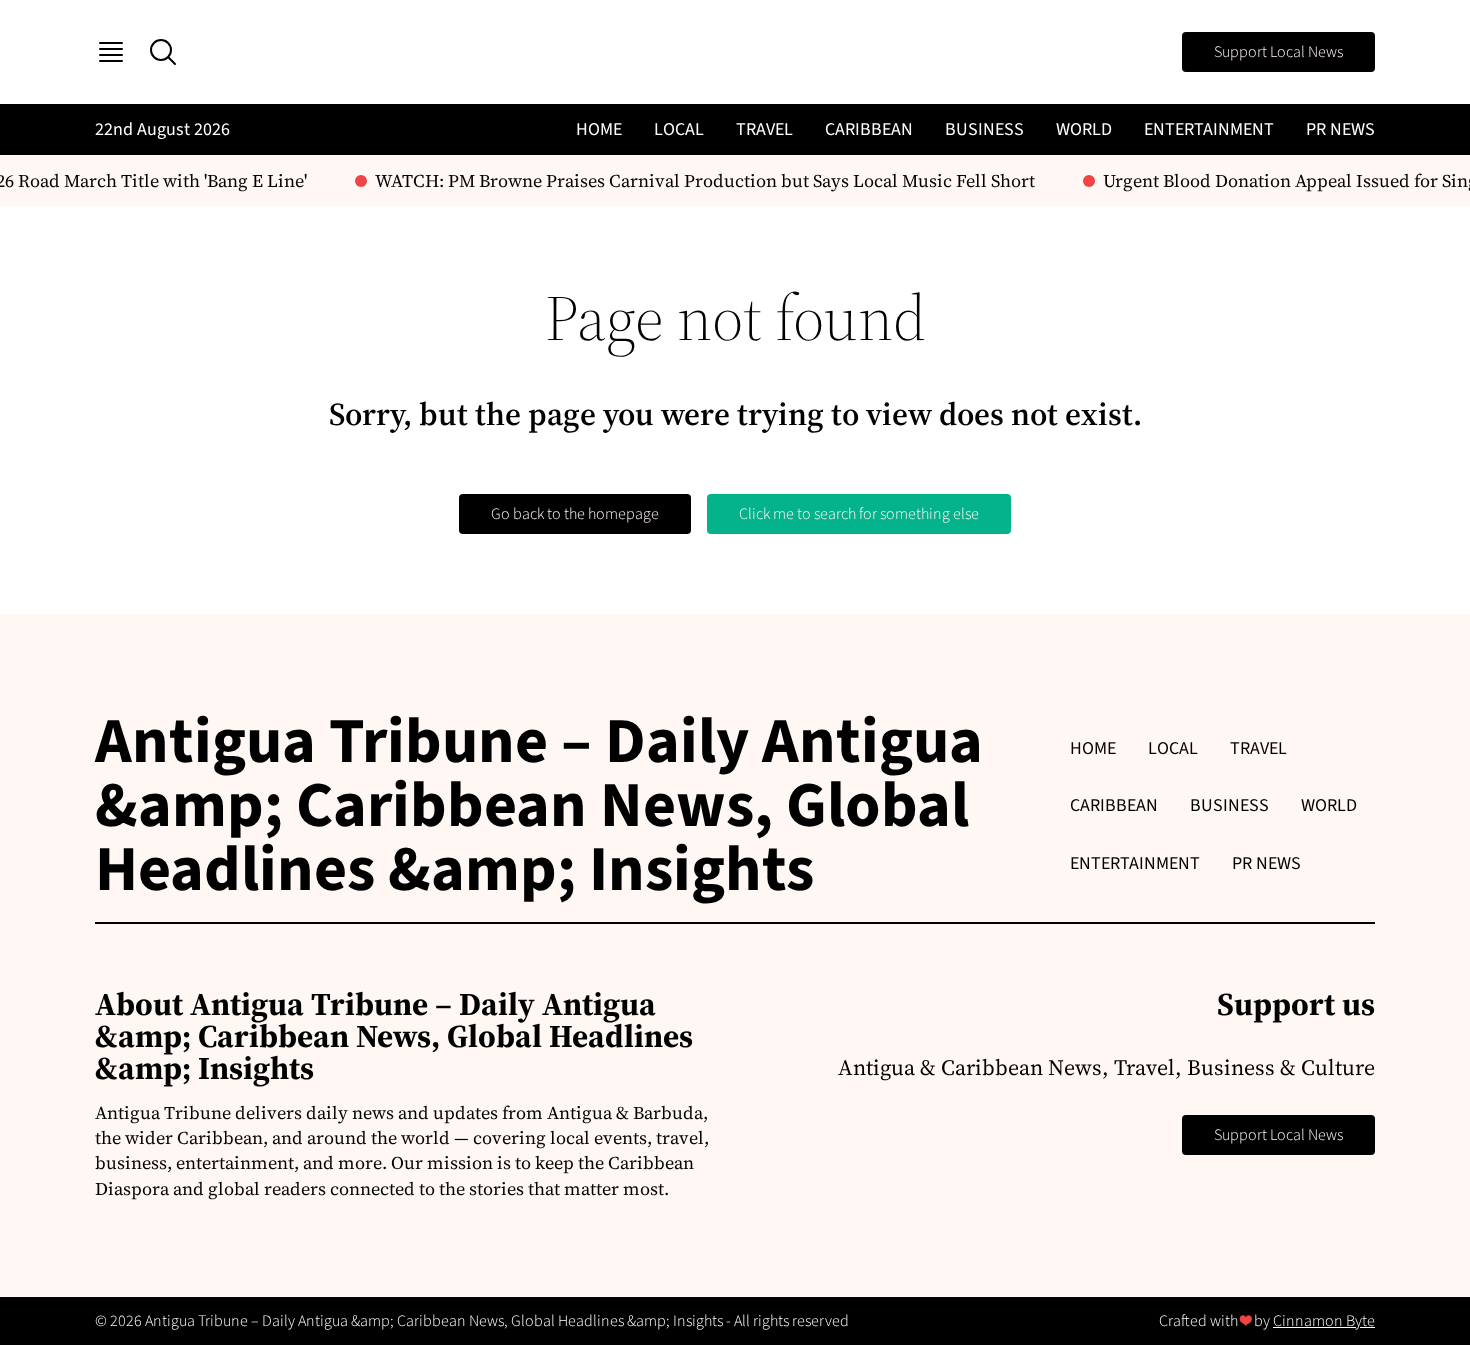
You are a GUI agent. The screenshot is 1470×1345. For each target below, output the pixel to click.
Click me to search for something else (859, 514)
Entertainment (1209, 129)
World (1084, 129)
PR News (1340, 129)
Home (599, 129)
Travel (764, 129)
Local (679, 129)
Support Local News (1278, 52)
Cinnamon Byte (1324, 1321)
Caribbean (869, 129)
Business (984, 129)
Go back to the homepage (575, 514)
